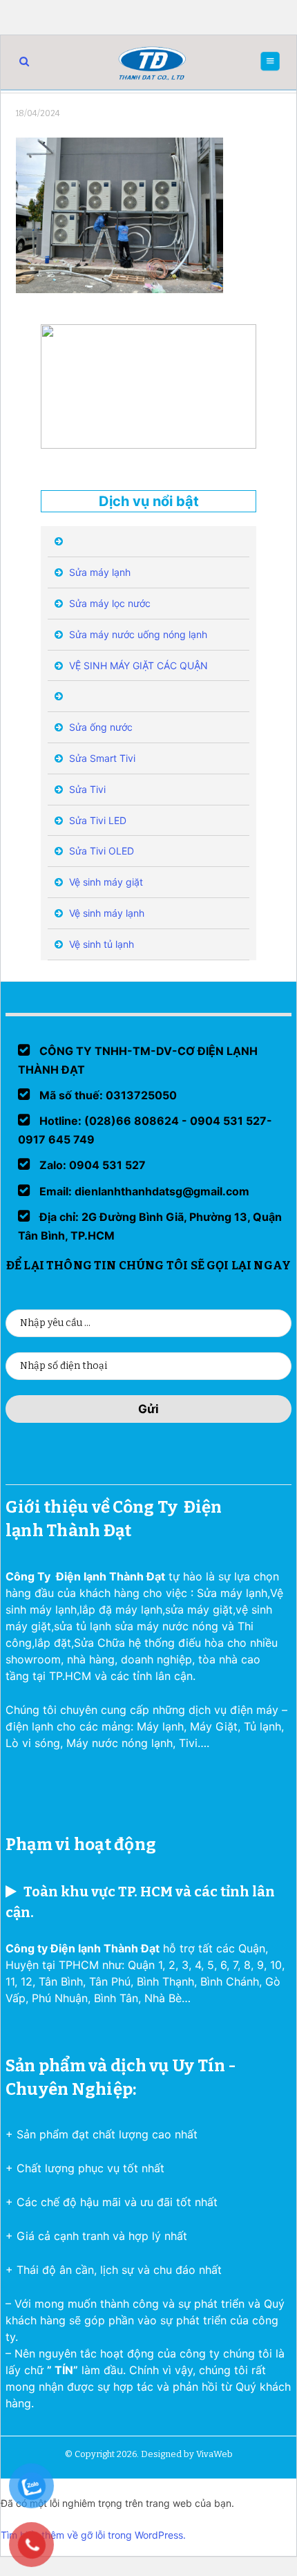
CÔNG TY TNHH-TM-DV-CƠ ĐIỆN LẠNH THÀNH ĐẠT (138, 1060)
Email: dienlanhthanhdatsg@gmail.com (143, 1191)
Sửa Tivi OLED (100, 851)
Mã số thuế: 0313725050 (107, 1095)
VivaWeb (214, 2454)
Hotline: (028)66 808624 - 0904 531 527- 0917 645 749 (145, 1130)
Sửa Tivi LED (96, 820)
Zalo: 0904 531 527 (91, 1165)
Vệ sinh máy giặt (105, 882)
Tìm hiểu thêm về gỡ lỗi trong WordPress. (93, 2535)
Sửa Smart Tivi (101, 758)
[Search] (24, 61)
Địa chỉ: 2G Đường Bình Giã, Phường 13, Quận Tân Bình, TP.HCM (150, 1226)
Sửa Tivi (86, 789)
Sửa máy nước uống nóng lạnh (137, 634)
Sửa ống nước (99, 727)
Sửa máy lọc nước (108, 603)
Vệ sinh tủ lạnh (100, 944)
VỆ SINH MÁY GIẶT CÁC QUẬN (137, 665)
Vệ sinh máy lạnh (105, 913)
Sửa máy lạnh (98, 572)
